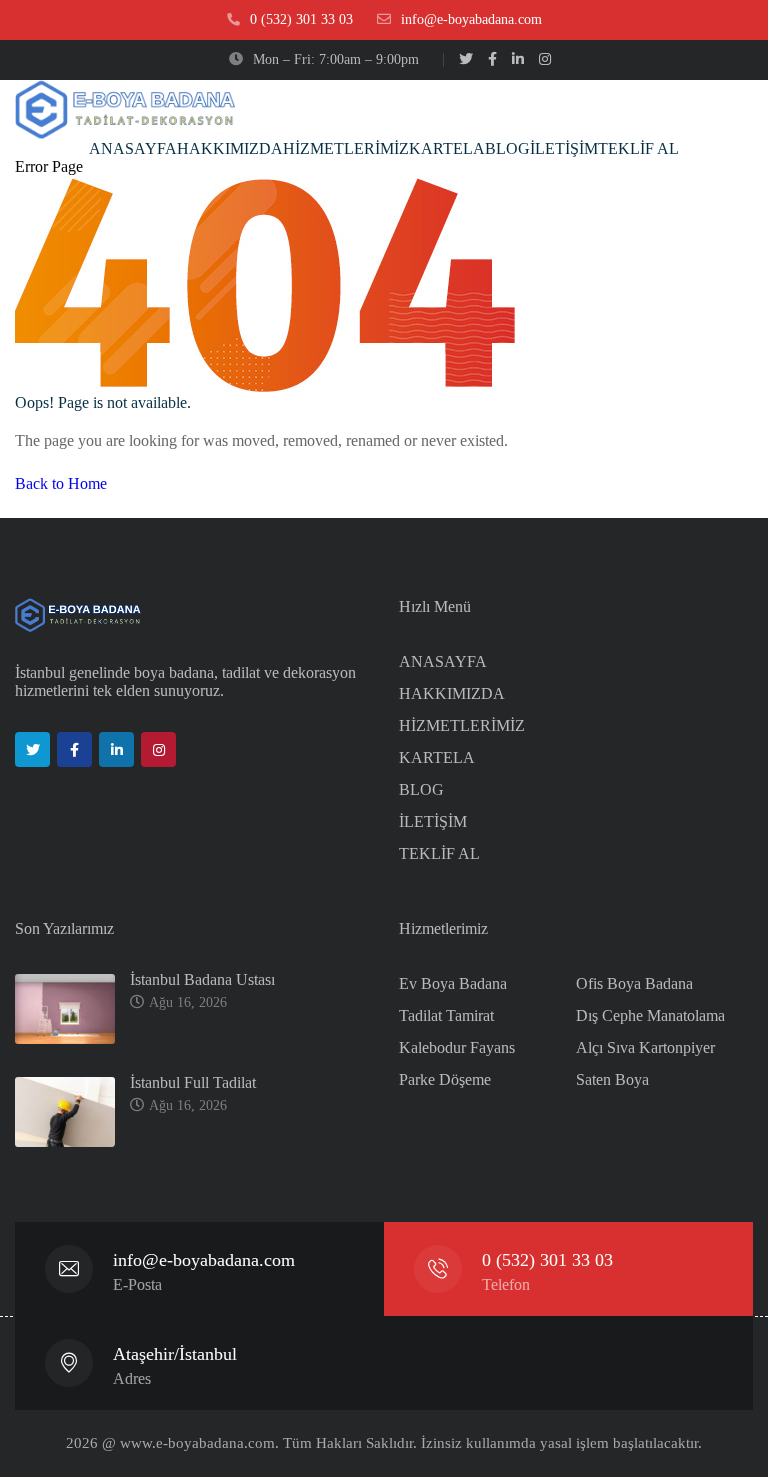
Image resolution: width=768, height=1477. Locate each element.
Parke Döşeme (445, 1079)
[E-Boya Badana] (125, 109)
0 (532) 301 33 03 (547, 1260)
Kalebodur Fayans (457, 1047)
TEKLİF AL (439, 853)
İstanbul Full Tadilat (195, 1082)
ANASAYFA (443, 661)
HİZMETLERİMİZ (462, 725)
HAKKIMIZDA (452, 693)
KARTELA (437, 757)
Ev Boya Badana (453, 983)
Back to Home (61, 483)
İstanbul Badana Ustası (204, 979)
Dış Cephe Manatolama (650, 1015)
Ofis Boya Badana (634, 983)
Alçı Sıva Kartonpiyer (645, 1047)
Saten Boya (612, 1079)
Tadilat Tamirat (446, 1015)
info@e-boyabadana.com (204, 1260)
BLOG (421, 789)
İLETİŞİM (433, 821)
